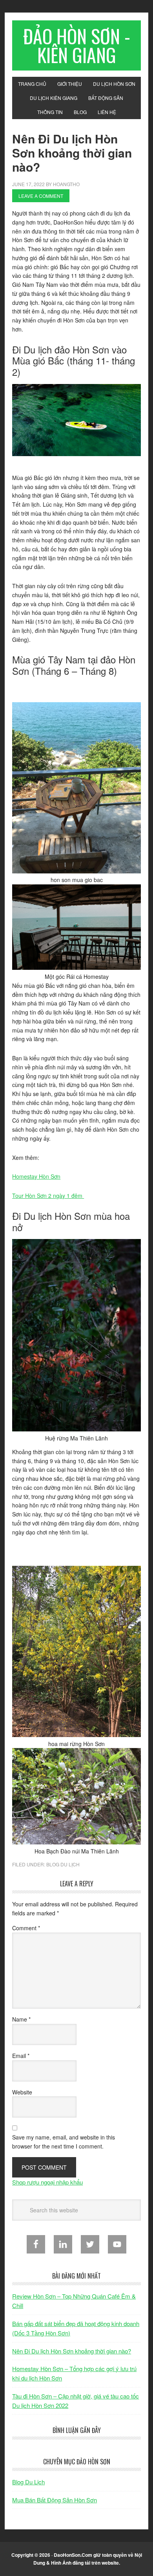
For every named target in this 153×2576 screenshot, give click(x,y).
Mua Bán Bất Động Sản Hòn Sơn (55, 2500)
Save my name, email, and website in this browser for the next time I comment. (64, 2142)
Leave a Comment (41, 196)
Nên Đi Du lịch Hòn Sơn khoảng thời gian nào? (72, 2351)
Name (21, 2019)
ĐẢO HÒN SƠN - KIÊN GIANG (77, 45)
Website (22, 2092)
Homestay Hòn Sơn (36, 1176)
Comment (26, 1928)
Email (21, 2056)
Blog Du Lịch (63, 1864)
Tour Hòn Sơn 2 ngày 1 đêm (48, 1196)
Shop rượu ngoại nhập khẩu (47, 2182)
